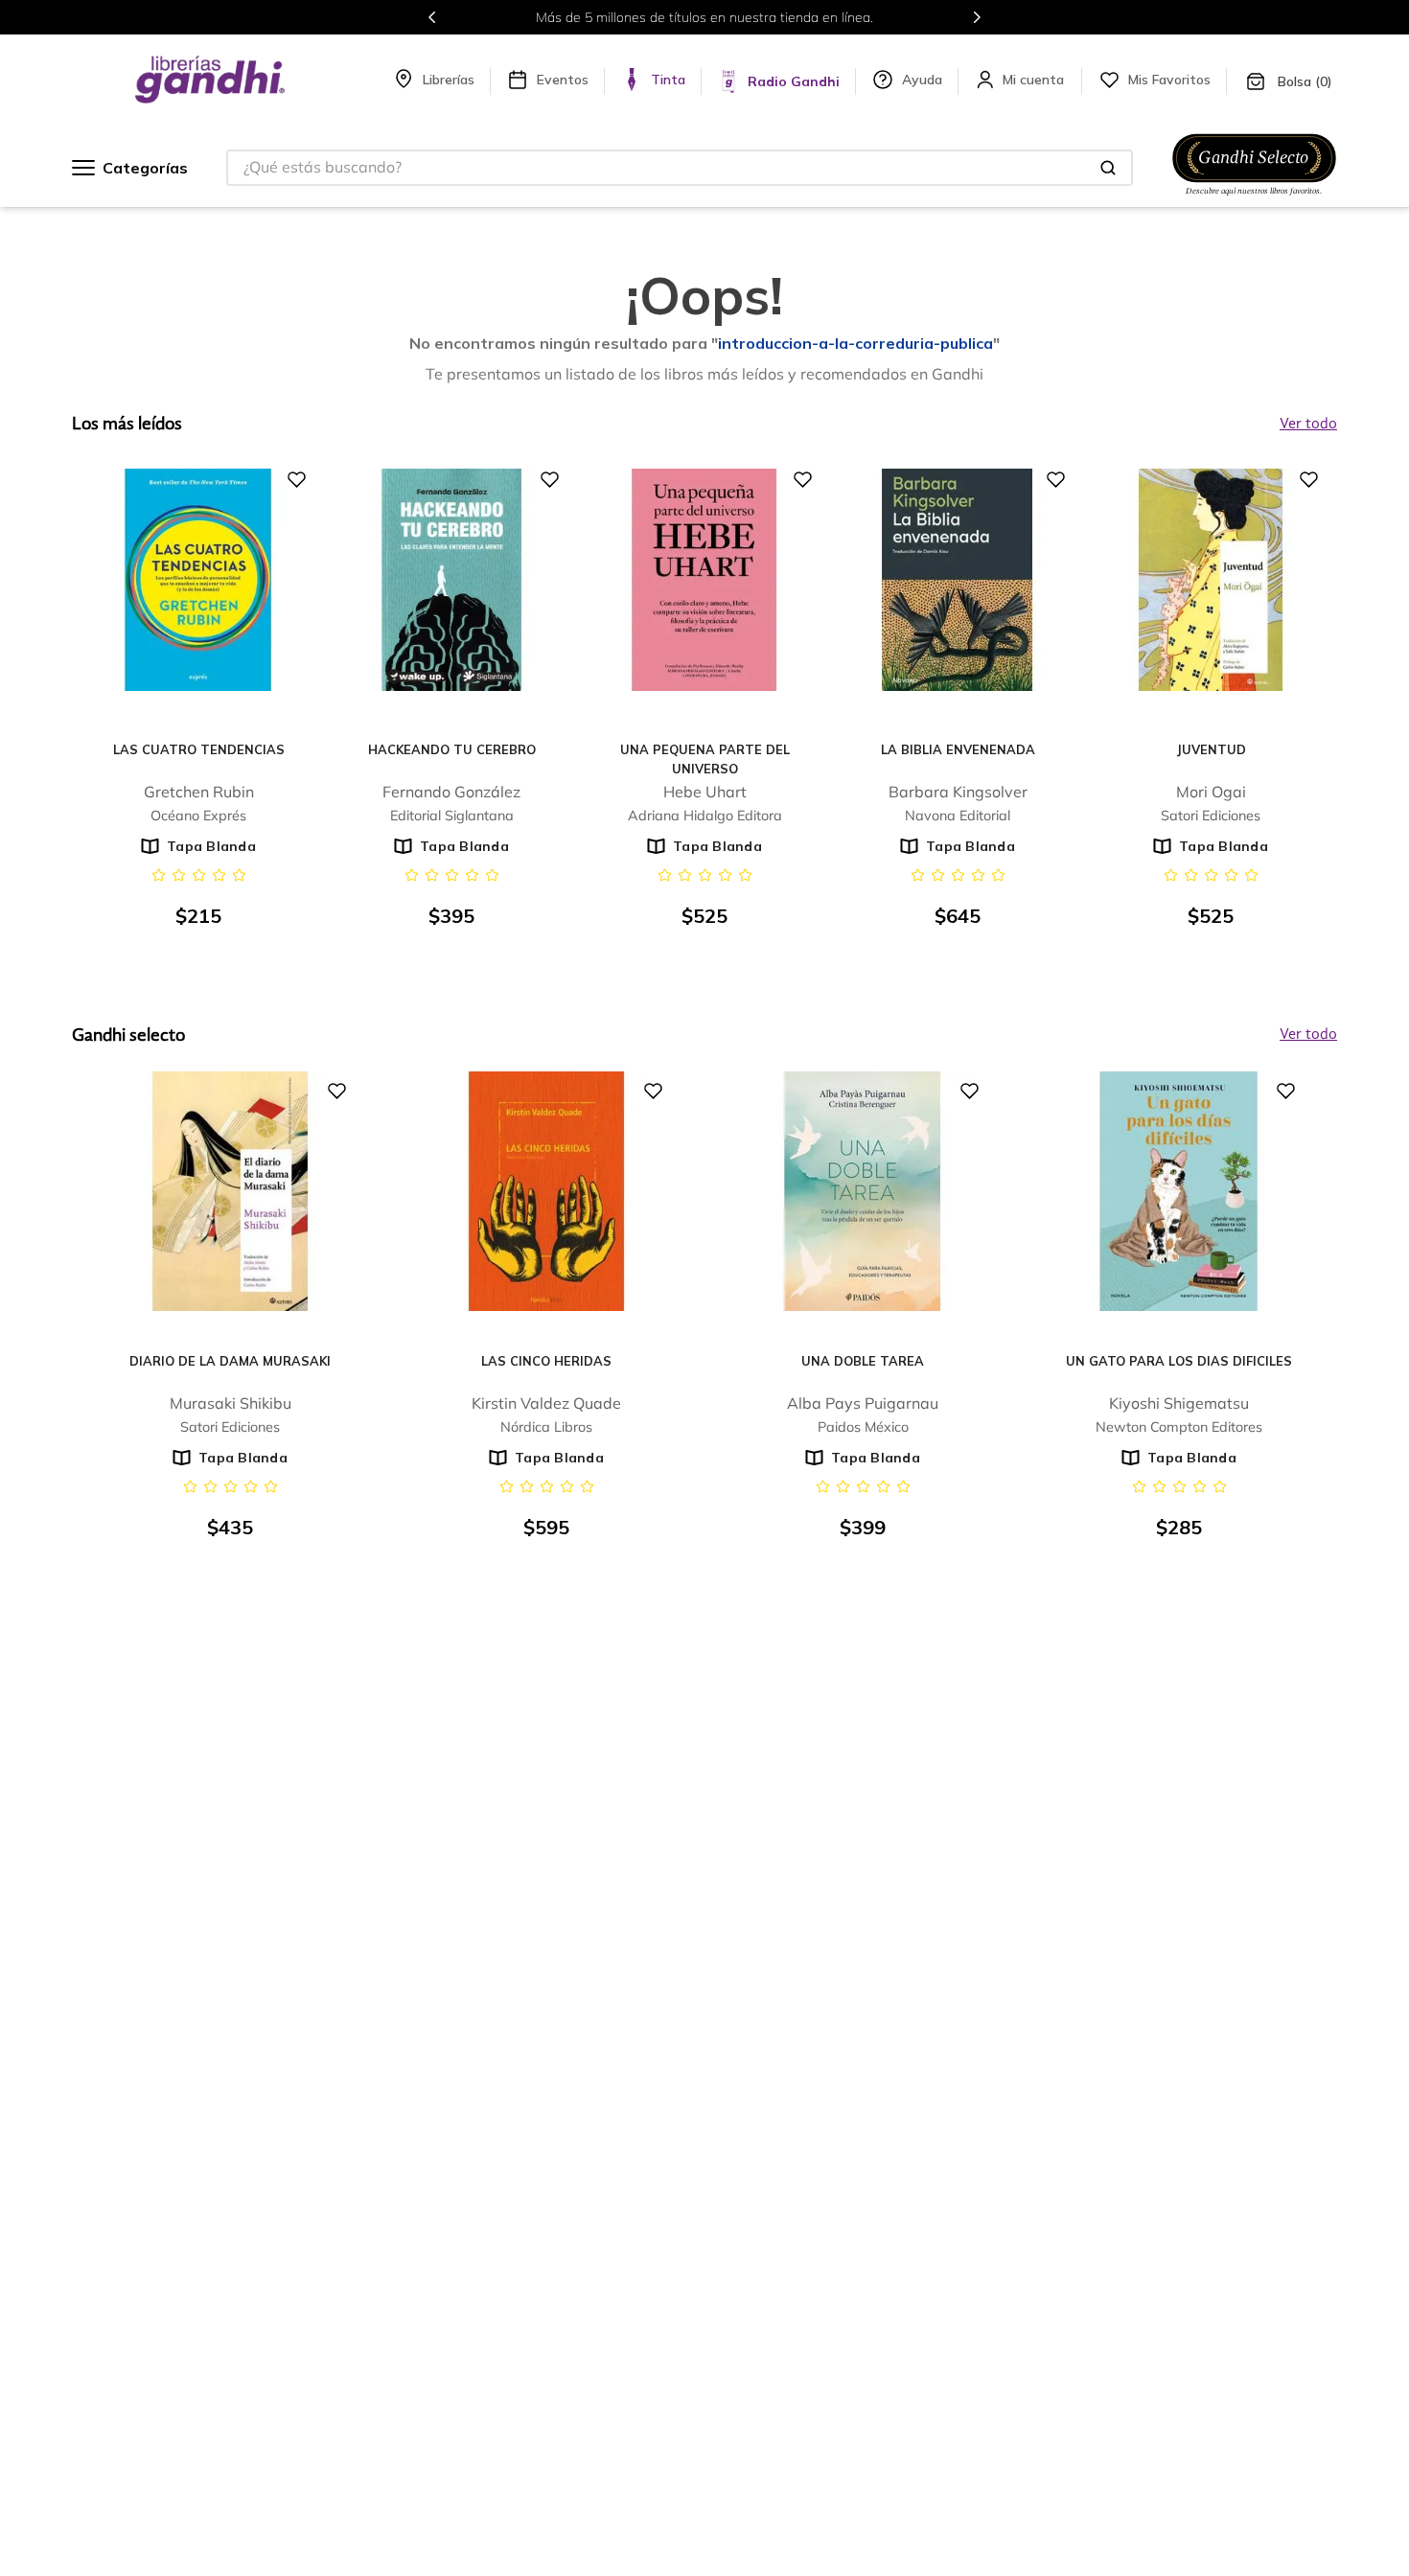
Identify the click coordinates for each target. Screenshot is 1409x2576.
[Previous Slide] (432, 17)
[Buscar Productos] (1108, 168)
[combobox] (680, 168)
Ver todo (1308, 1035)
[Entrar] (1035, 80)
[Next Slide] (977, 17)
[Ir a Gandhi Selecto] (1254, 198)
